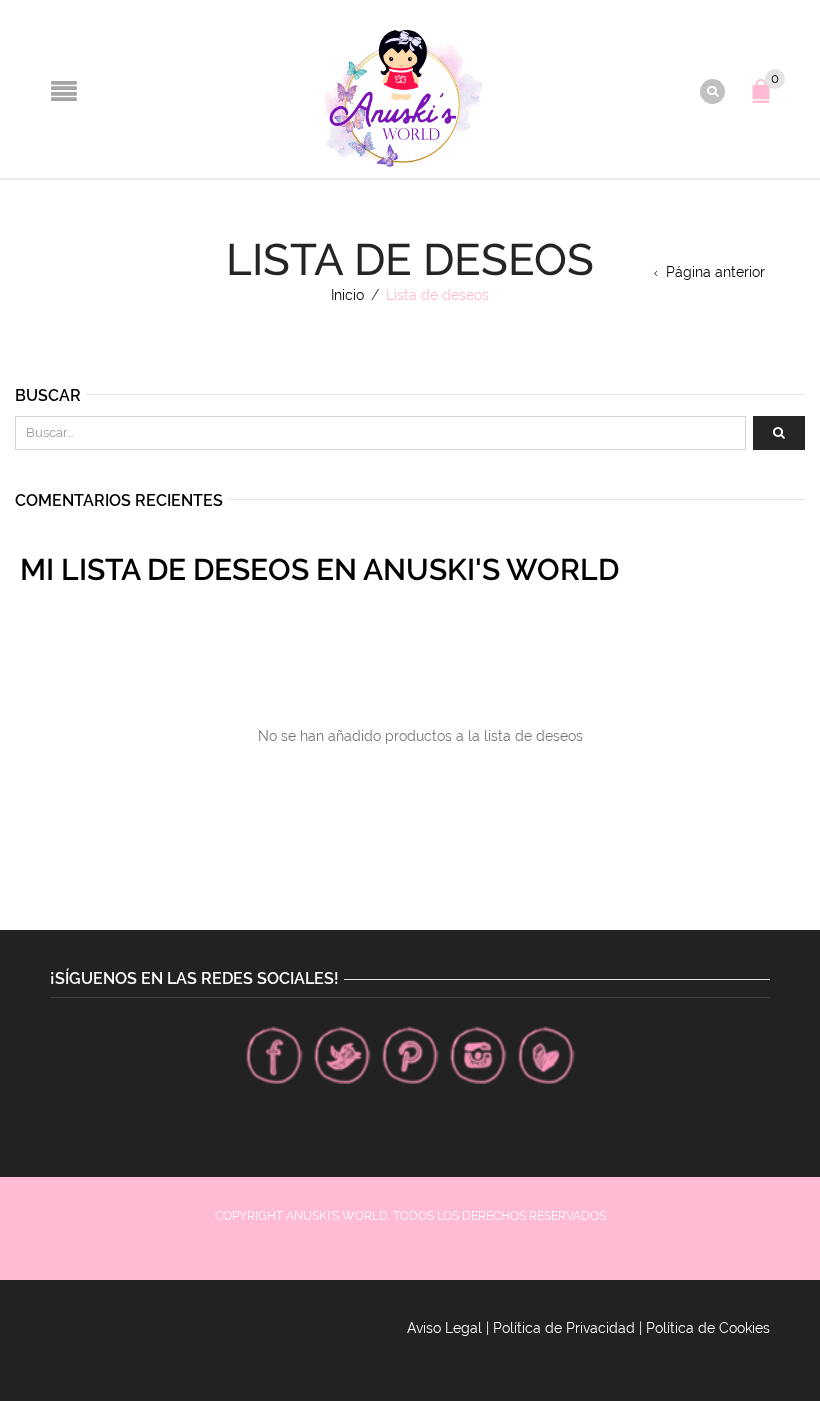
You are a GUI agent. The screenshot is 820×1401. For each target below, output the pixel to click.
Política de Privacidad (564, 1328)
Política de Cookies (708, 1328)
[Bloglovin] (546, 1055)
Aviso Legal (444, 1328)
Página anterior (715, 272)
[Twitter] (342, 1055)
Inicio (347, 295)
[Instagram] (478, 1055)
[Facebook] (274, 1055)
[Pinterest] (410, 1055)
